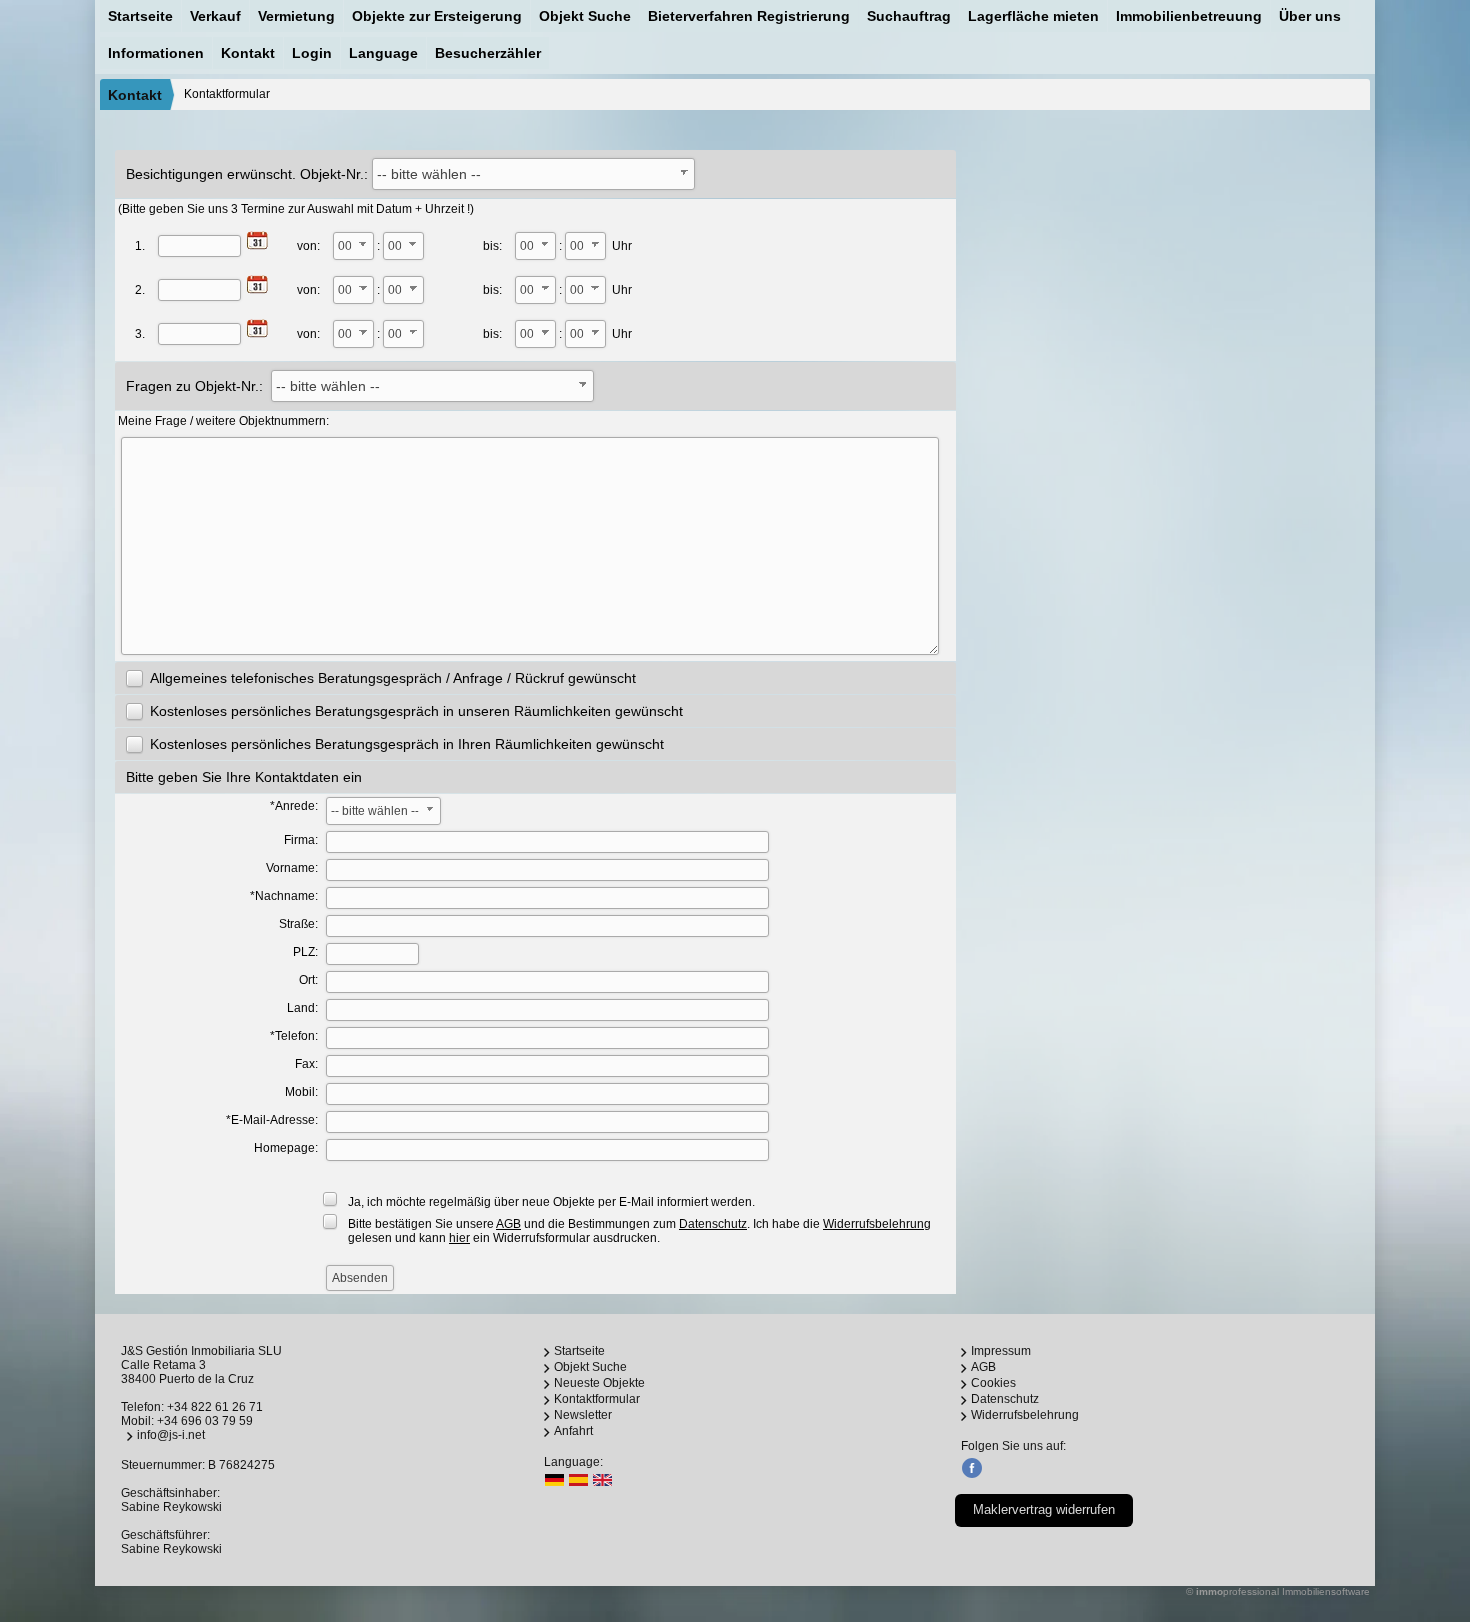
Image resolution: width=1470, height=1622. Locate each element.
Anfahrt (573, 1431)
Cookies (993, 1383)
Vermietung (296, 16)
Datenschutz (1005, 1399)
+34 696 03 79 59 (205, 1421)
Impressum (1001, 1351)
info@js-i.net (171, 1435)
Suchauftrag (909, 16)
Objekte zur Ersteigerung (437, 16)
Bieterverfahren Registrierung (749, 16)
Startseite (140, 16)
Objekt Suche (585, 16)
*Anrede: (294, 806)
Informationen (156, 53)
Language (383, 53)
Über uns (1310, 16)
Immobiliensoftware (1326, 1591)
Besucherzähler (488, 53)
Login (312, 53)
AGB (983, 1367)
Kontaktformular (597, 1399)
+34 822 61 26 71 (215, 1407)
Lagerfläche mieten (1033, 16)
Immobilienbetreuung (1189, 16)
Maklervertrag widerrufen (1044, 1509)
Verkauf (215, 16)
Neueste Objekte (599, 1383)
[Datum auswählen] (257, 240)
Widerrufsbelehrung (1025, 1415)
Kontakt (248, 53)
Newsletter (583, 1415)
